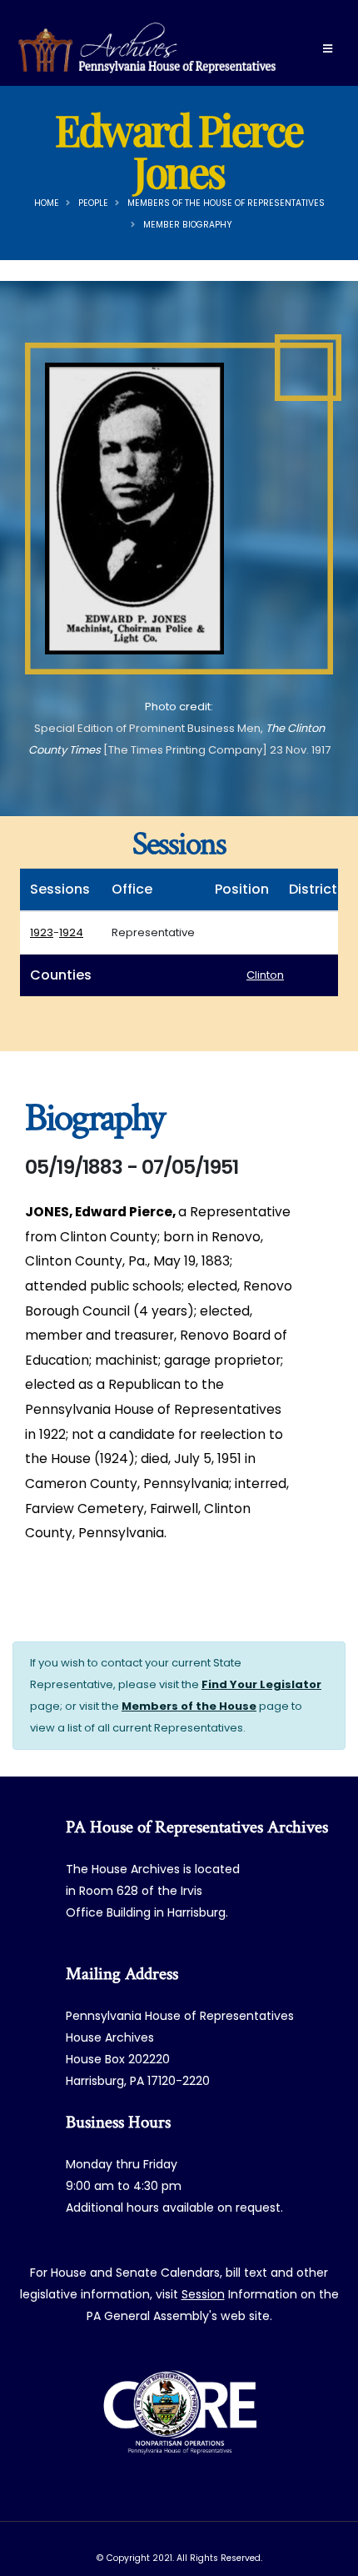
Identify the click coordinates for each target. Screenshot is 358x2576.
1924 (71, 932)
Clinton (265, 975)
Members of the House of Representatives (226, 203)
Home (47, 203)
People (93, 203)
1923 (42, 932)
